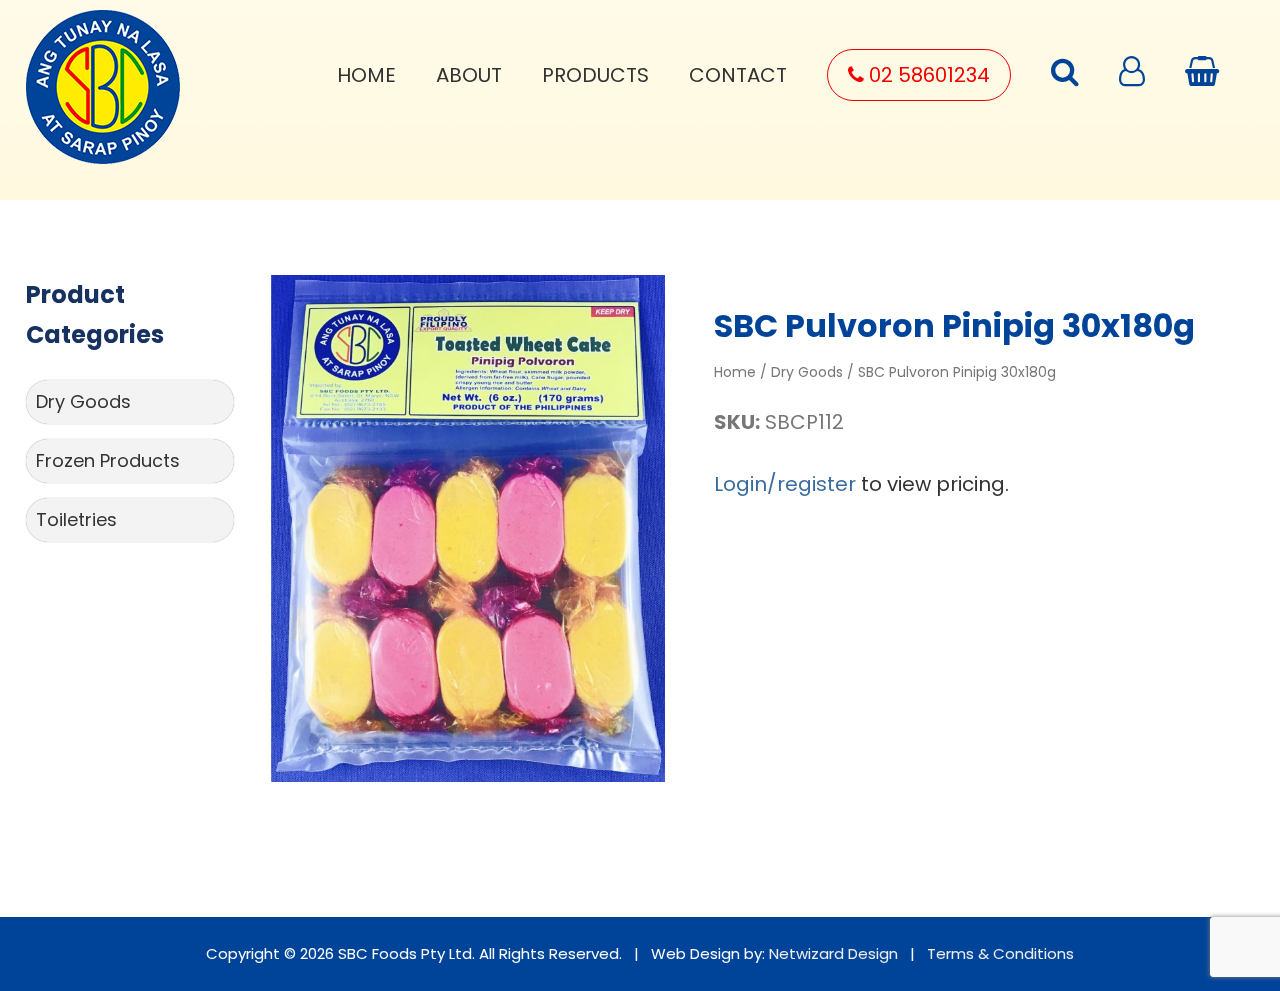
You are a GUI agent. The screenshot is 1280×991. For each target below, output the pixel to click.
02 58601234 (927, 75)
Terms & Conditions (1000, 953)
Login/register (785, 484)
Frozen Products (108, 460)
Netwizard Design (833, 953)
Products (595, 75)
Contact (738, 75)
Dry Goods (83, 401)
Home (366, 75)
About (469, 75)
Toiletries (76, 519)
